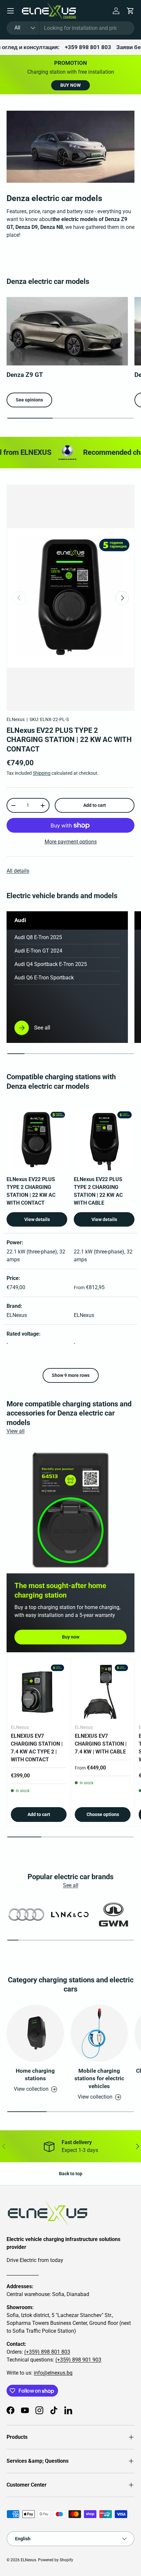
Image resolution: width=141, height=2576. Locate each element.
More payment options (71, 842)
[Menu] (10, 11)
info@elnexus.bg (53, 2373)
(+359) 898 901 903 (78, 2360)
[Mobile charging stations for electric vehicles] (99, 2033)
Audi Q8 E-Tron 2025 (38, 937)
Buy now (71, 1637)
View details (37, 1219)
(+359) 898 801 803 (47, 2352)
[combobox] (70, 28)
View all (16, 1431)
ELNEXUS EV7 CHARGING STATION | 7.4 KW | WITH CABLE (101, 1744)
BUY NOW (70, 85)
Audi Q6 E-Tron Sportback (44, 978)
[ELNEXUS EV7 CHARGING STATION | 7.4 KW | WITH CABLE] (103, 1691)
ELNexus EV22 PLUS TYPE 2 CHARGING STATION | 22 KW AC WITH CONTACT (69, 740)
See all (71, 1885)
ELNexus (16, 719)
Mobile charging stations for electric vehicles (99, 2079)
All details (18, 871)
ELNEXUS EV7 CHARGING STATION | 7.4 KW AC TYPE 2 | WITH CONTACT (37, 1748)
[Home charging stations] (35, 2033)
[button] (131, 11)
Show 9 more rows (71, 1375)
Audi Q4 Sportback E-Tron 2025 (51, 964)
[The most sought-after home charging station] (70, 1510)
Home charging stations (35, 2075)
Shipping (42, 773)
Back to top (71, 2174)
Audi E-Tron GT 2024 (38, 951)
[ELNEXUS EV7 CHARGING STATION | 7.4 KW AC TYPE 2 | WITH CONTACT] (39, 1691)
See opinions (29, 400)
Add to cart (95, 805)
